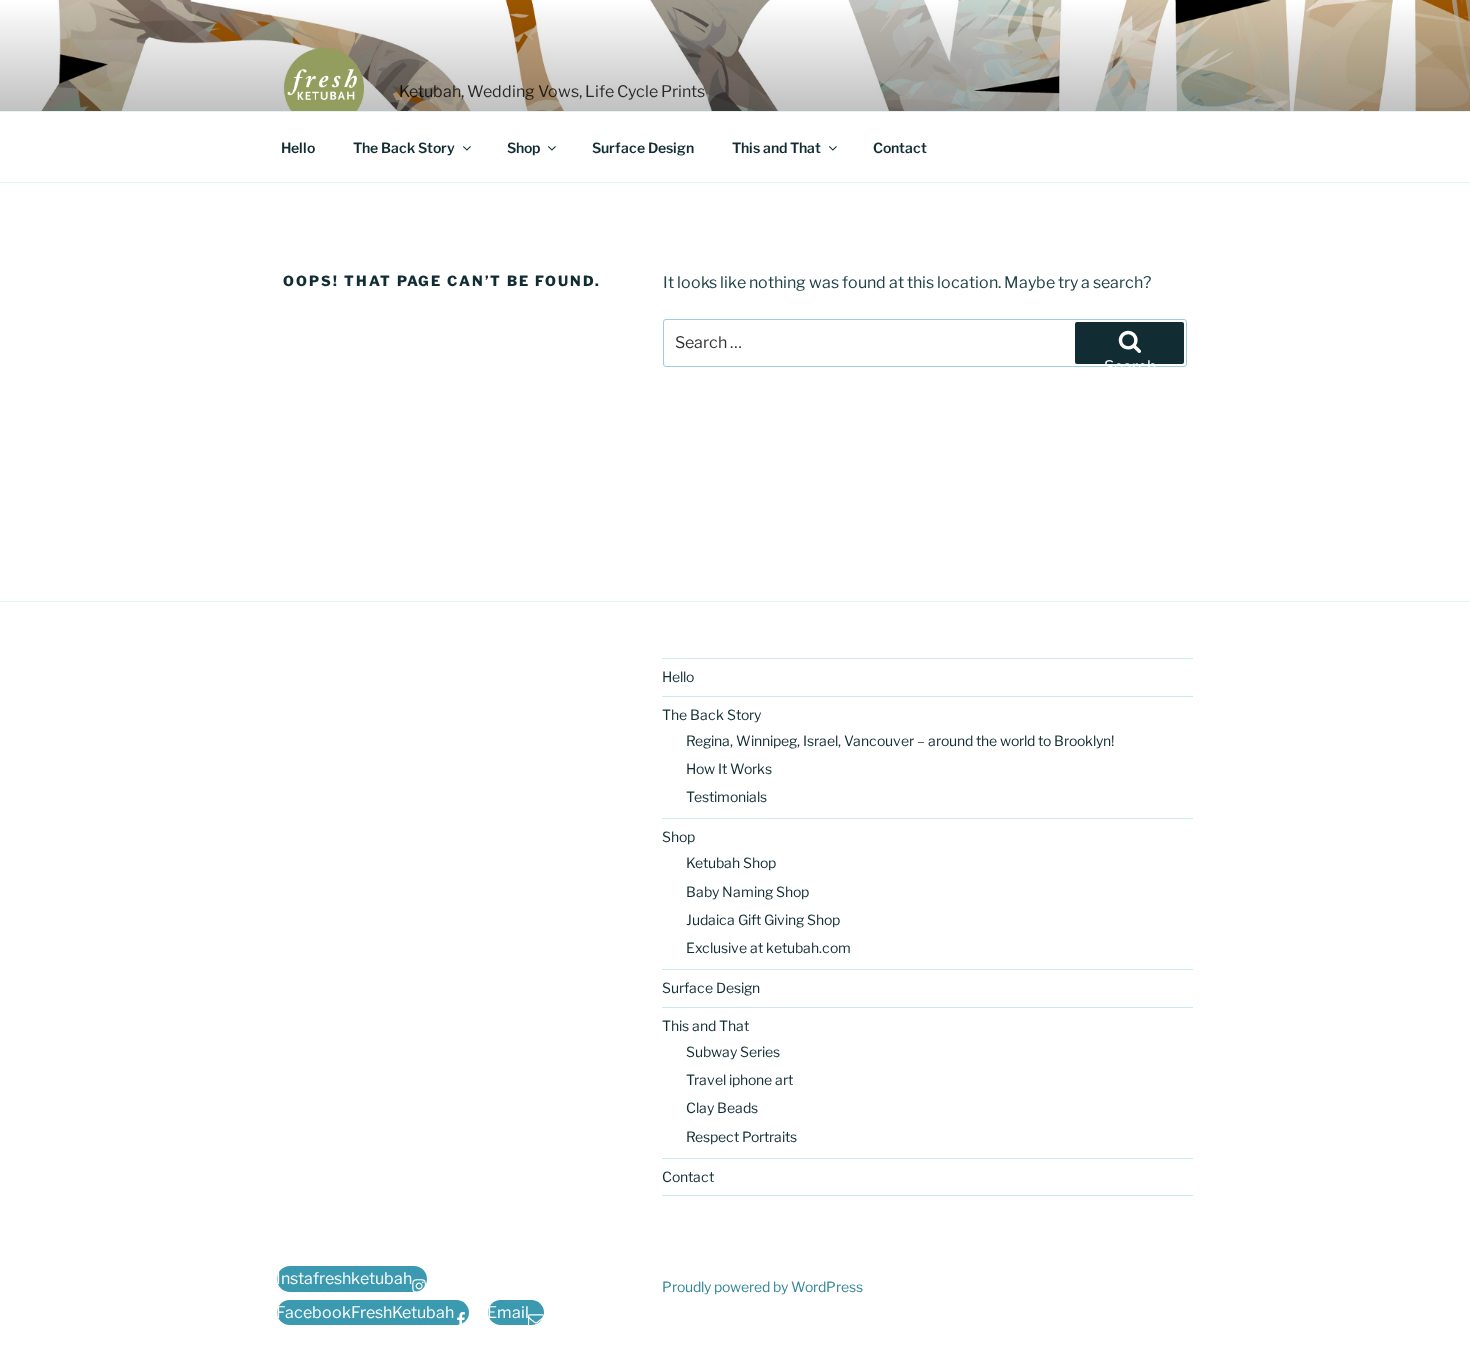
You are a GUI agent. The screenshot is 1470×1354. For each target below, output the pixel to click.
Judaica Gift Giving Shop (763, 919)
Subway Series (733, 1051)
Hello (298, 147)
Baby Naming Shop (747, 891)
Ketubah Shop (731, 862)
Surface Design (643, 147)
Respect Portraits (741, 1136)
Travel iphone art (739, 1079)
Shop (523, 147)
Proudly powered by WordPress (762, 1286)
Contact (900, 147)
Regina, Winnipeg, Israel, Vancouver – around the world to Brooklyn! (900, 740)
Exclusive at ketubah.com (768, 947)
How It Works (729, 768)
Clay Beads (722, 1107)
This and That (776, 147)
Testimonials (726, 796)
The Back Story (404, 147)
